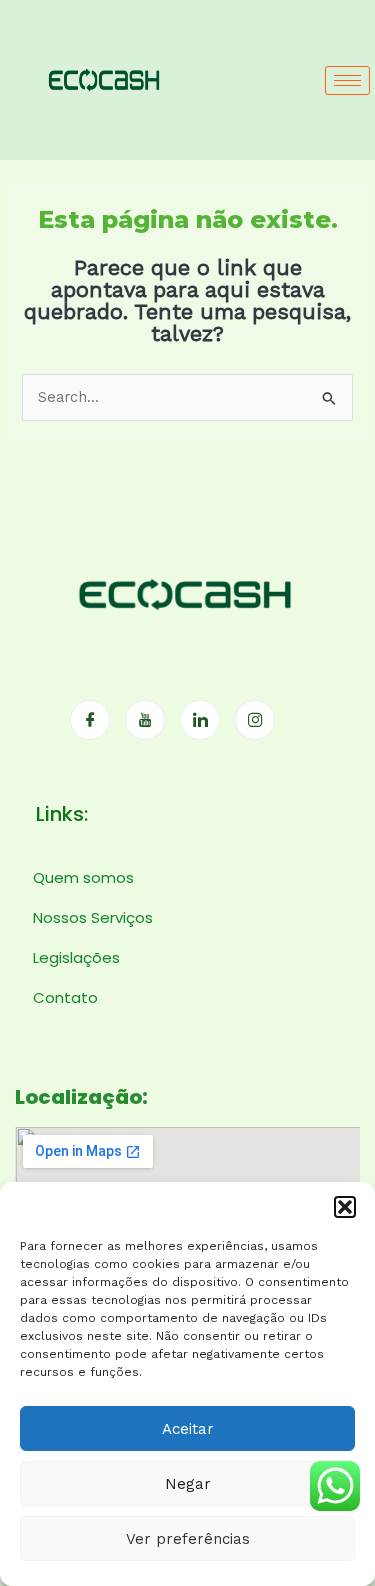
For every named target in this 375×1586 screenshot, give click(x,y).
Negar (188, 1484)
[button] (345, 1207)
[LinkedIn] (200, 720)
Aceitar (188, 1429)
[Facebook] (90, 720)
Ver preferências (188, 1539)
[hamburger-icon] (347, 80)
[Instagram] (255, 720)
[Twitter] (145, 720)
